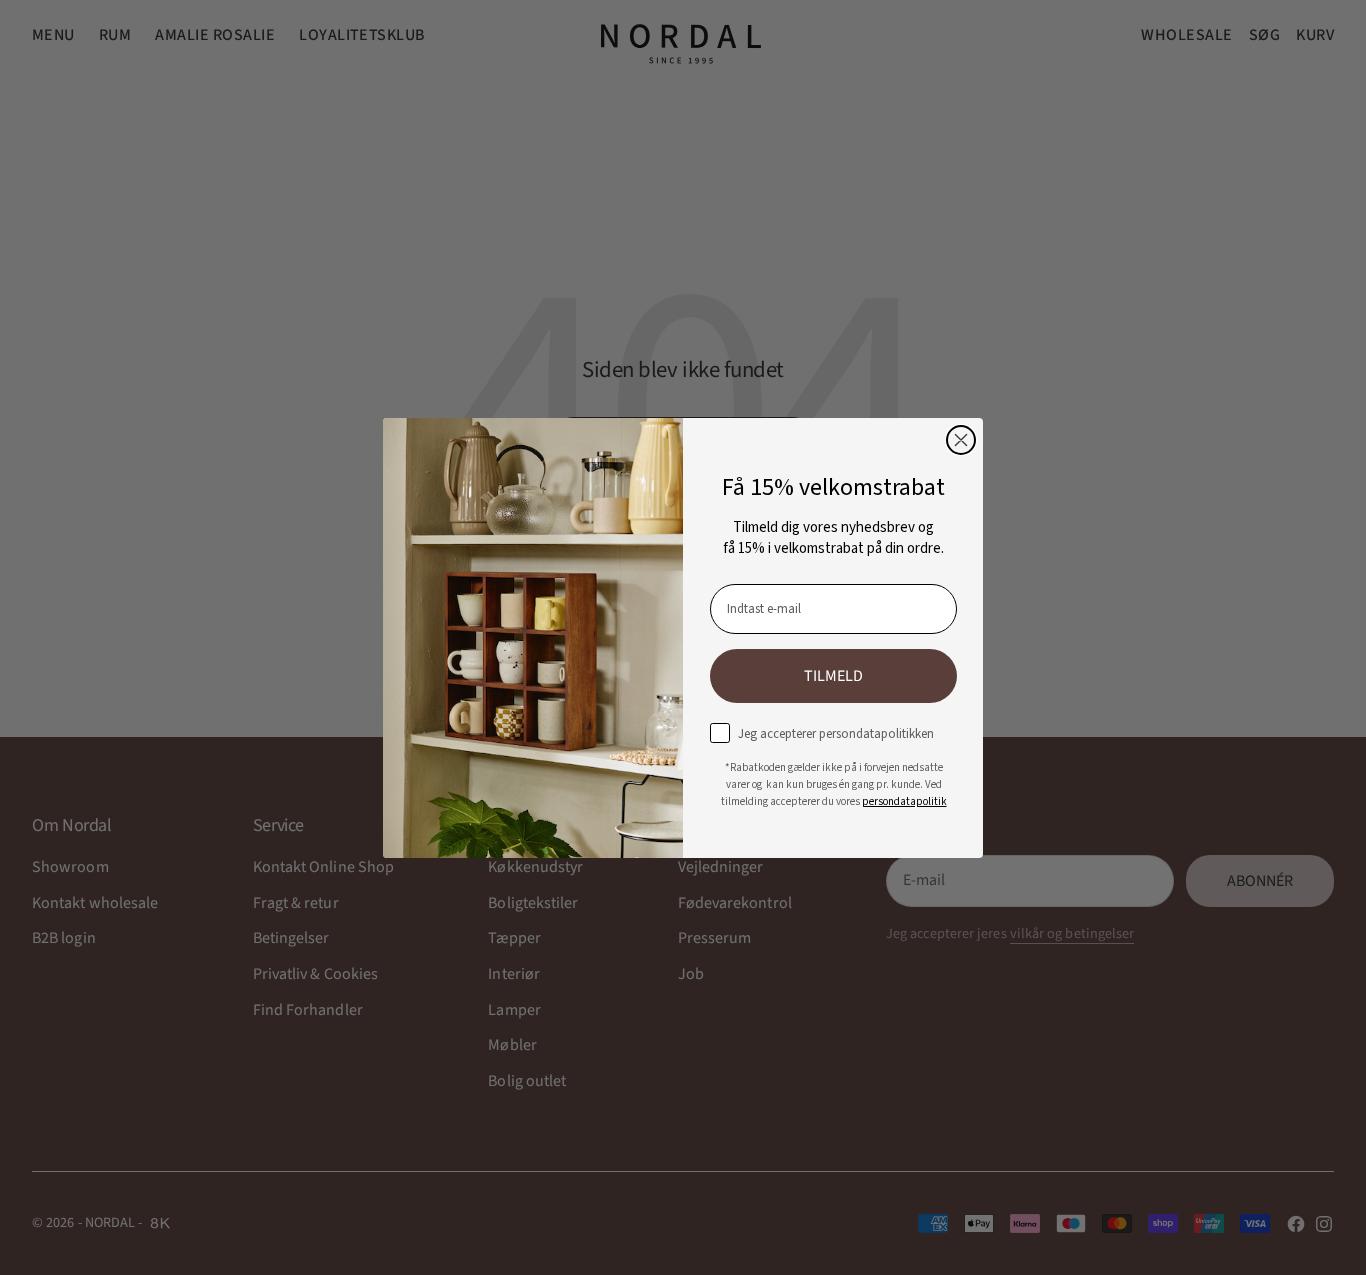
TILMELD (833, 676)
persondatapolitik (904, 801)
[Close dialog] (961, 440)
